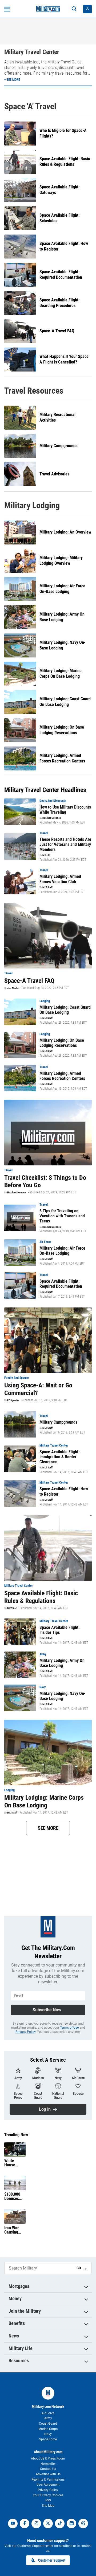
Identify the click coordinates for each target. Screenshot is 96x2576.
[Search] (74, 9)
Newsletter (48, 2464)
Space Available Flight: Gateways (59, 190)
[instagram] (36, 2523)
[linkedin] (71, 2523)
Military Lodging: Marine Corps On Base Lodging (61, 673)
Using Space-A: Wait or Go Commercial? (38, 1389)
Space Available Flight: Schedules (59, 218)
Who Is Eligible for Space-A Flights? (63, 133)
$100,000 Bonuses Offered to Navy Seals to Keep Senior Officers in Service (14, 2197)
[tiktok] (60, 2523)
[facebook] (25, 2523)
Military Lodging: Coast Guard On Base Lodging (65, 702)
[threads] (83, 2523)
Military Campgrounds (58, 446)
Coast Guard (48, 2424)
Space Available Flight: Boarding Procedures (59, 303)
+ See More (12, 80)
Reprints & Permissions (48, 2480)
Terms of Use (69, 2028)
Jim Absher (13, 988)
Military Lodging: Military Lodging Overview (61, 560)
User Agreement (48, 2485)
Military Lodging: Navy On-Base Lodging (63, 645)
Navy (48, 2434)
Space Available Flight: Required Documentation (61, 274)
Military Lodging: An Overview (65, 532)
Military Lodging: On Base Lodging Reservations (62, 730)
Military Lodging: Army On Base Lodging (62, 617)
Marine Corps (48, 2429)
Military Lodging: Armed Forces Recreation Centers (62, 758)
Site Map (48, 2506)
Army (48, 2418)
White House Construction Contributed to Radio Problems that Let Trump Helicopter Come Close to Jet (15, 2163)
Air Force (48, 2413)
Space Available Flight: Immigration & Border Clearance (59, 1457)
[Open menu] (7, 9)
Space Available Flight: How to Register (64, 246)
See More (48, 1828)
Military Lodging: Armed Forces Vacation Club (60, 879)
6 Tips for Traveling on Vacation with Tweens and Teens (62, 1216)
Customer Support (52, 2560)
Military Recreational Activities (57, 417)
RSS (48, 2500)
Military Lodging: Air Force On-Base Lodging (62, 589)
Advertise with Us (48, 2474)
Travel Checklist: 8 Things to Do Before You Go (45, 1182)
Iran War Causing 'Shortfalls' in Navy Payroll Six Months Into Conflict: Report (15, 2230)
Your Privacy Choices (48, 2495)
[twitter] (48, 2523)
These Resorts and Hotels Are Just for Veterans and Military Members (65, 844)
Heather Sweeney (52, 818)
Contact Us (48, 2469)
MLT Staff (47, 887)
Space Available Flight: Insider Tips (59, 1630)
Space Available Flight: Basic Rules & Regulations (65, 161)
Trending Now (16, 2135)
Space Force (48, 2439)
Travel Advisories (54, 474)
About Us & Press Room (48, 2458)
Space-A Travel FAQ (57, 331)
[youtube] (13, 2523)
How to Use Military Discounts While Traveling (65, 810)
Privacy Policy (25, 2032)
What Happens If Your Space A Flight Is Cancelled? (64, 359)
